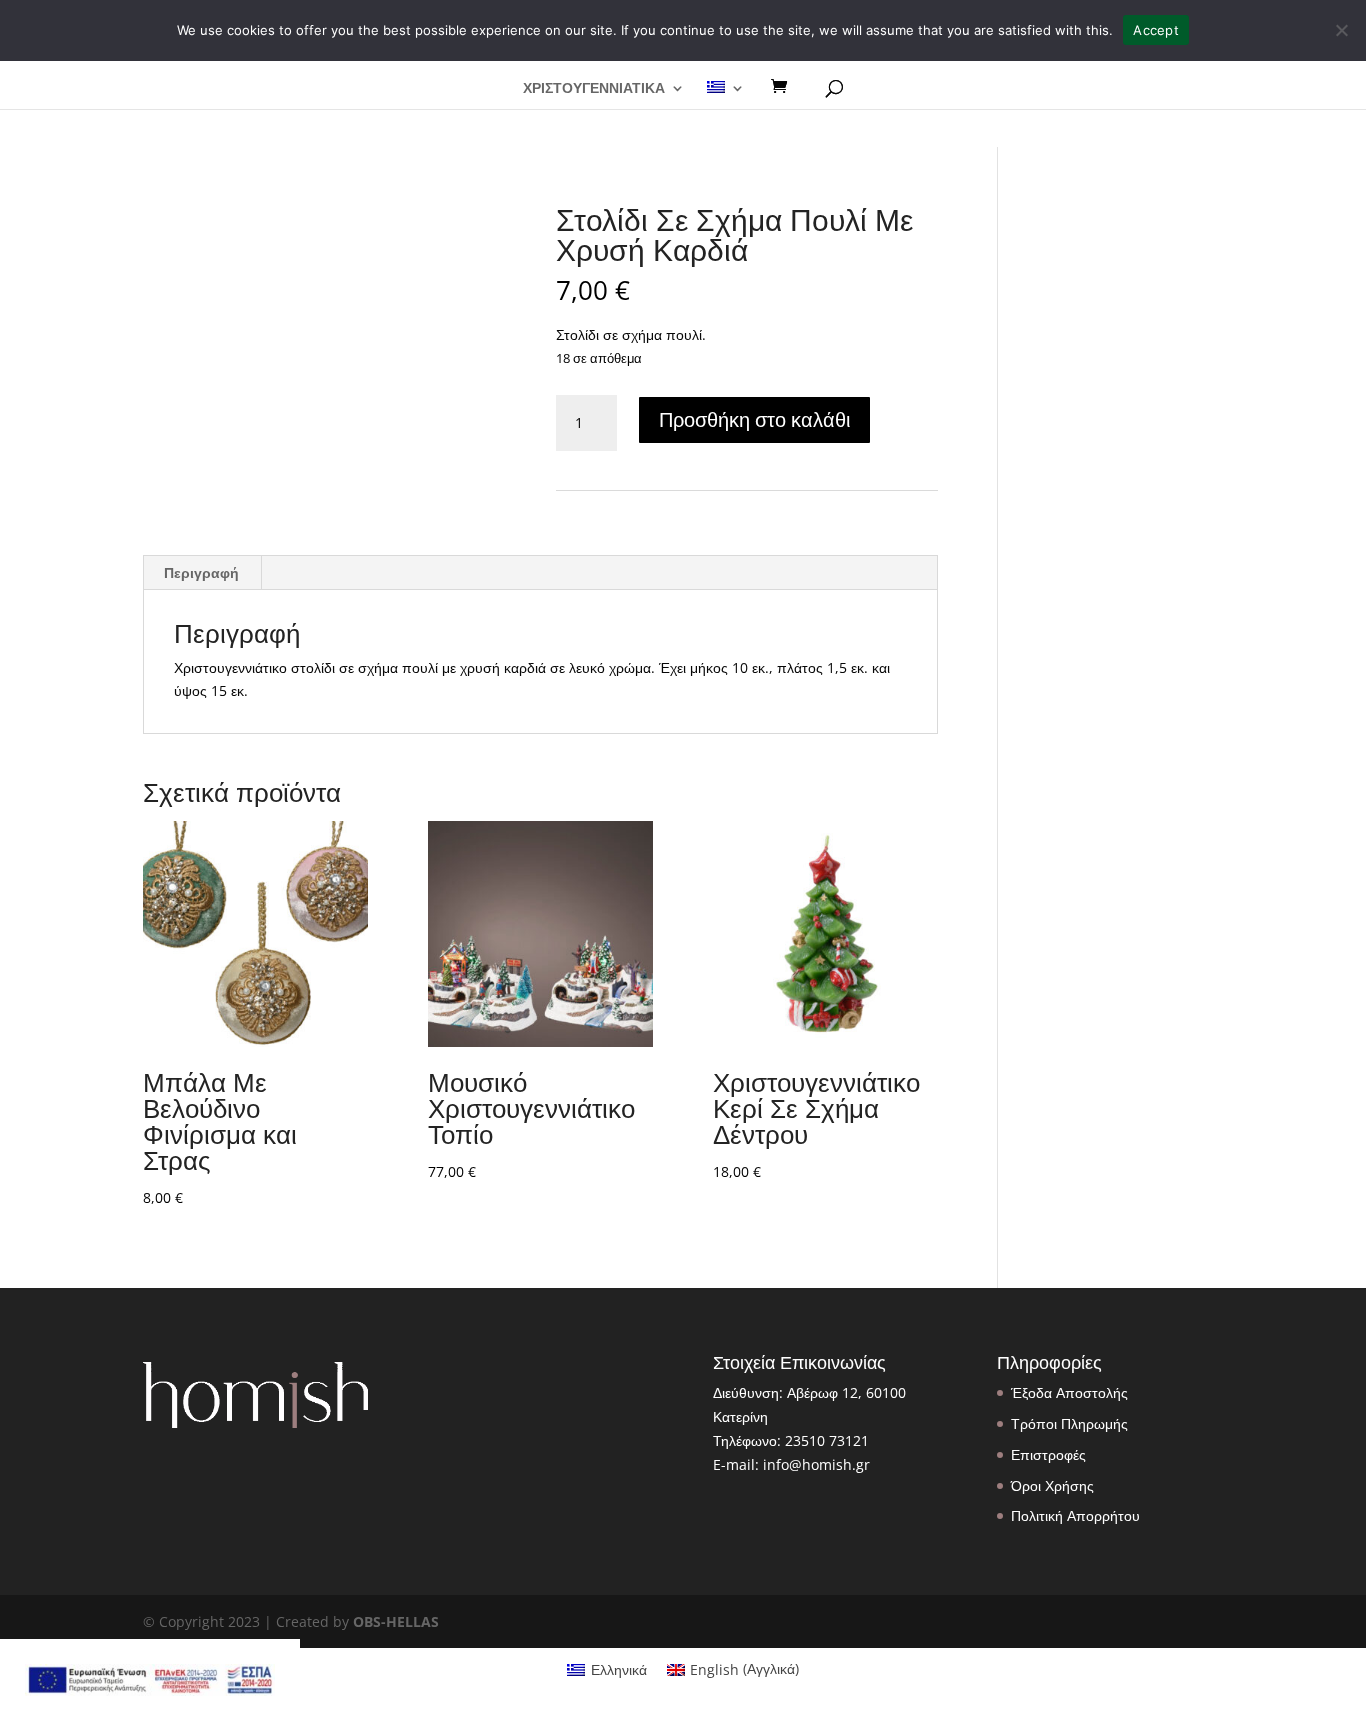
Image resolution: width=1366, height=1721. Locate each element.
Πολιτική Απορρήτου (1075, 1515)
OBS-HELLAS (396, 1621)
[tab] (202, 573)
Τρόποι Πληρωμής (1069, 1423)
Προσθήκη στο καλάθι (754, 419)
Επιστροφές (1048, 1454)
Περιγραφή (201, 572)
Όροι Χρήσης (1052, 1485)
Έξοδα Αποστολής (1069, 1392)
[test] (786, 87)
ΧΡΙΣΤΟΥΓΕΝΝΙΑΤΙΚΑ (594, 89)
